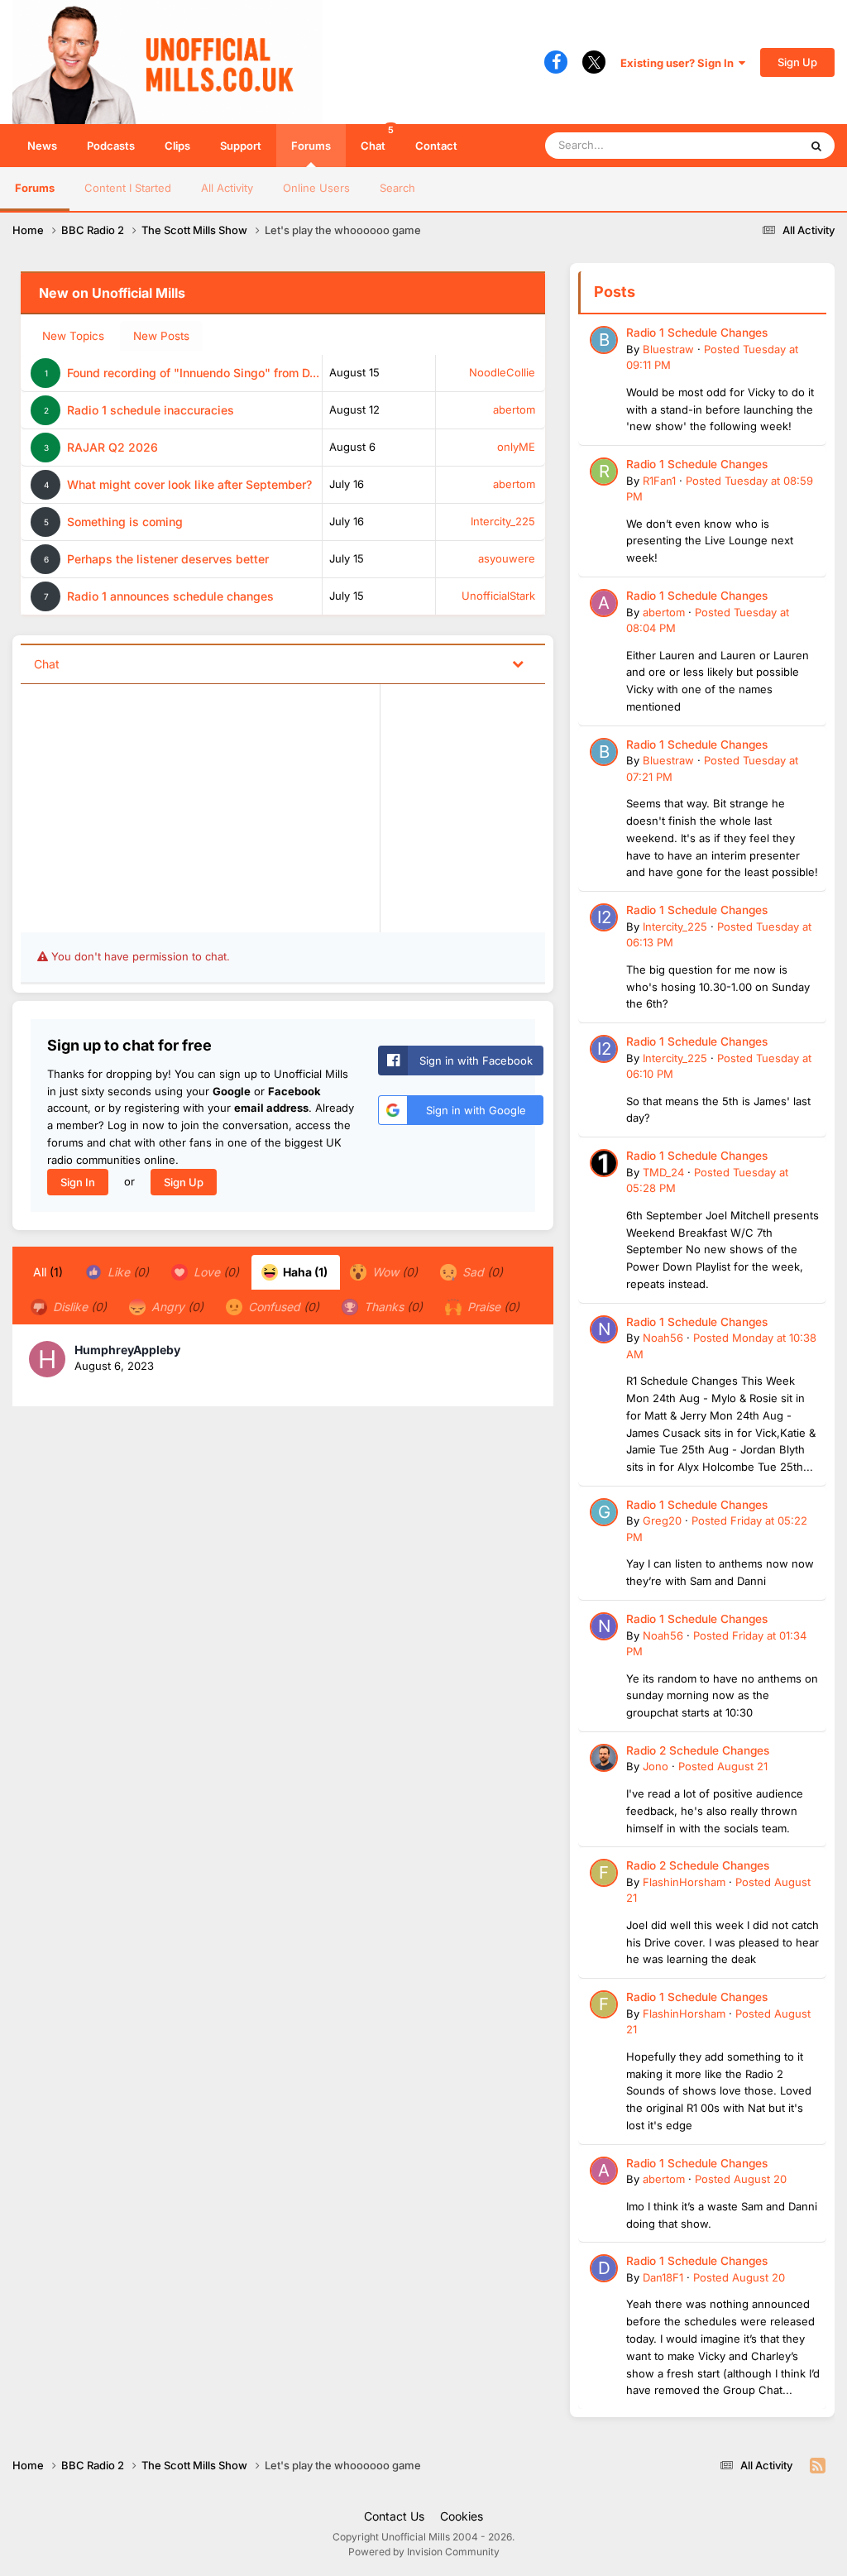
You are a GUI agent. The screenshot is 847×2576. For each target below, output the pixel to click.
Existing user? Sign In (680, 63)
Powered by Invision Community (424, 2552)
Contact (436, 146)
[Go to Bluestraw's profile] (604, 340)
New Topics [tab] (73, 336)
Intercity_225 (503, 521)
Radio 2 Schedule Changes (698, 1750)
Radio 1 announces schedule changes (170, 596)
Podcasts (111, 146)
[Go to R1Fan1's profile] (604, 472)
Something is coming (125, 522)
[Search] (816, 146)
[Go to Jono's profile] (604, 1758)
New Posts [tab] (161, 336)
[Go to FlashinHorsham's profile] (604, 1873)
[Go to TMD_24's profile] (604, 1163)
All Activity (227, 188)
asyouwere (507, 558)
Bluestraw (668, 349)
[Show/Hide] (518, 663)
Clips (177, 146)
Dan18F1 (663, 2277)
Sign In (78, 1182)
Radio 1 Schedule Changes (697, 333)
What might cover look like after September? (189, 484)
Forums (311, 146)
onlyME (516, 447)
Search (397, 188)
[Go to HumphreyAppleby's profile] (47, 1359)
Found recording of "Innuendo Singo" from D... (193, 373)
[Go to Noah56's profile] (604, 1329)
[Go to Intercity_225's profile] (604, 917)
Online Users (316, 188)
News (42, 146)
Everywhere (747, 145)
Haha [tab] (304, 1272)
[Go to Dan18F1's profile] (604, 2268)
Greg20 (662, 1520)
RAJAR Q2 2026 (112, 447)
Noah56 (663, 1338)
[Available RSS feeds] (818, 2466)
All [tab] (48, 1272)
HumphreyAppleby (127, 1350)
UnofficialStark (498, 596)
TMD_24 (663, 1172)
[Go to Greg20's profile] (604, 1512)
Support (241, 146)
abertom (514, 409)
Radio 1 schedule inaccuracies (151, 410)
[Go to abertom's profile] (604, 603)
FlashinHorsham (684, 1882)
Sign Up (797, 62)
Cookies (462, 2516)
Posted (723, 1766)
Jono (656, 1766)
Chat (377, 138)
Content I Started (128, 188)
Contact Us (394, 2516)
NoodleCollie (502, 372)
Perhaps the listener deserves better (168, 559)
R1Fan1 (659, 481)
